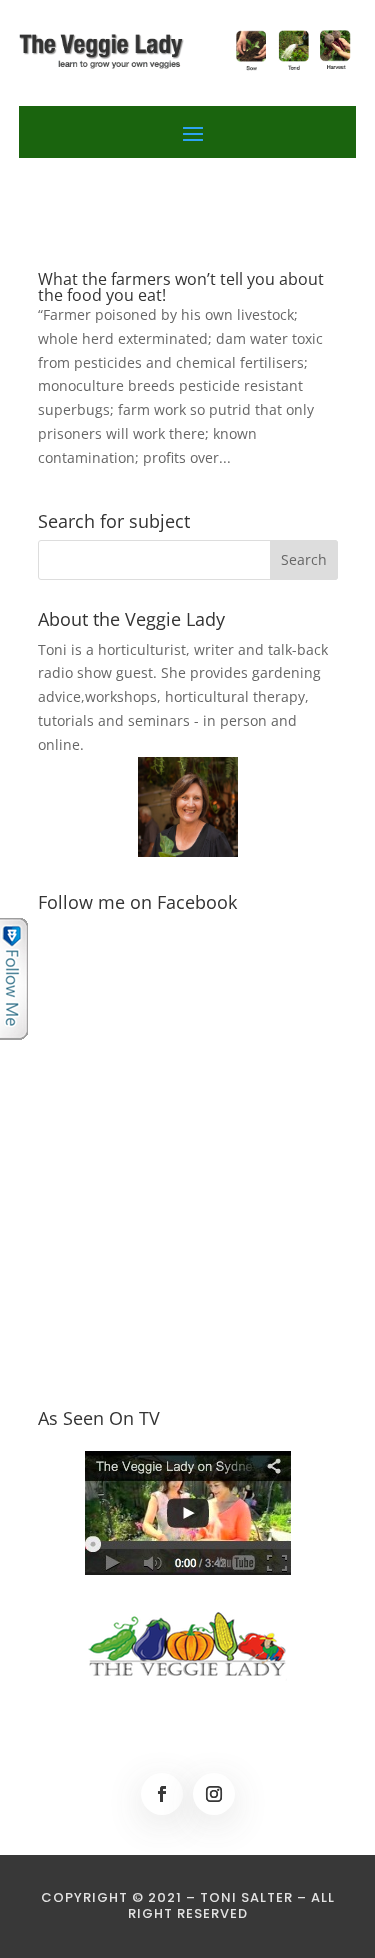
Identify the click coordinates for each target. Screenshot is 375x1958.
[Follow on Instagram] (214, 1794)
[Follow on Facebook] (162, 1794)
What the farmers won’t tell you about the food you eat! (181, 287)
